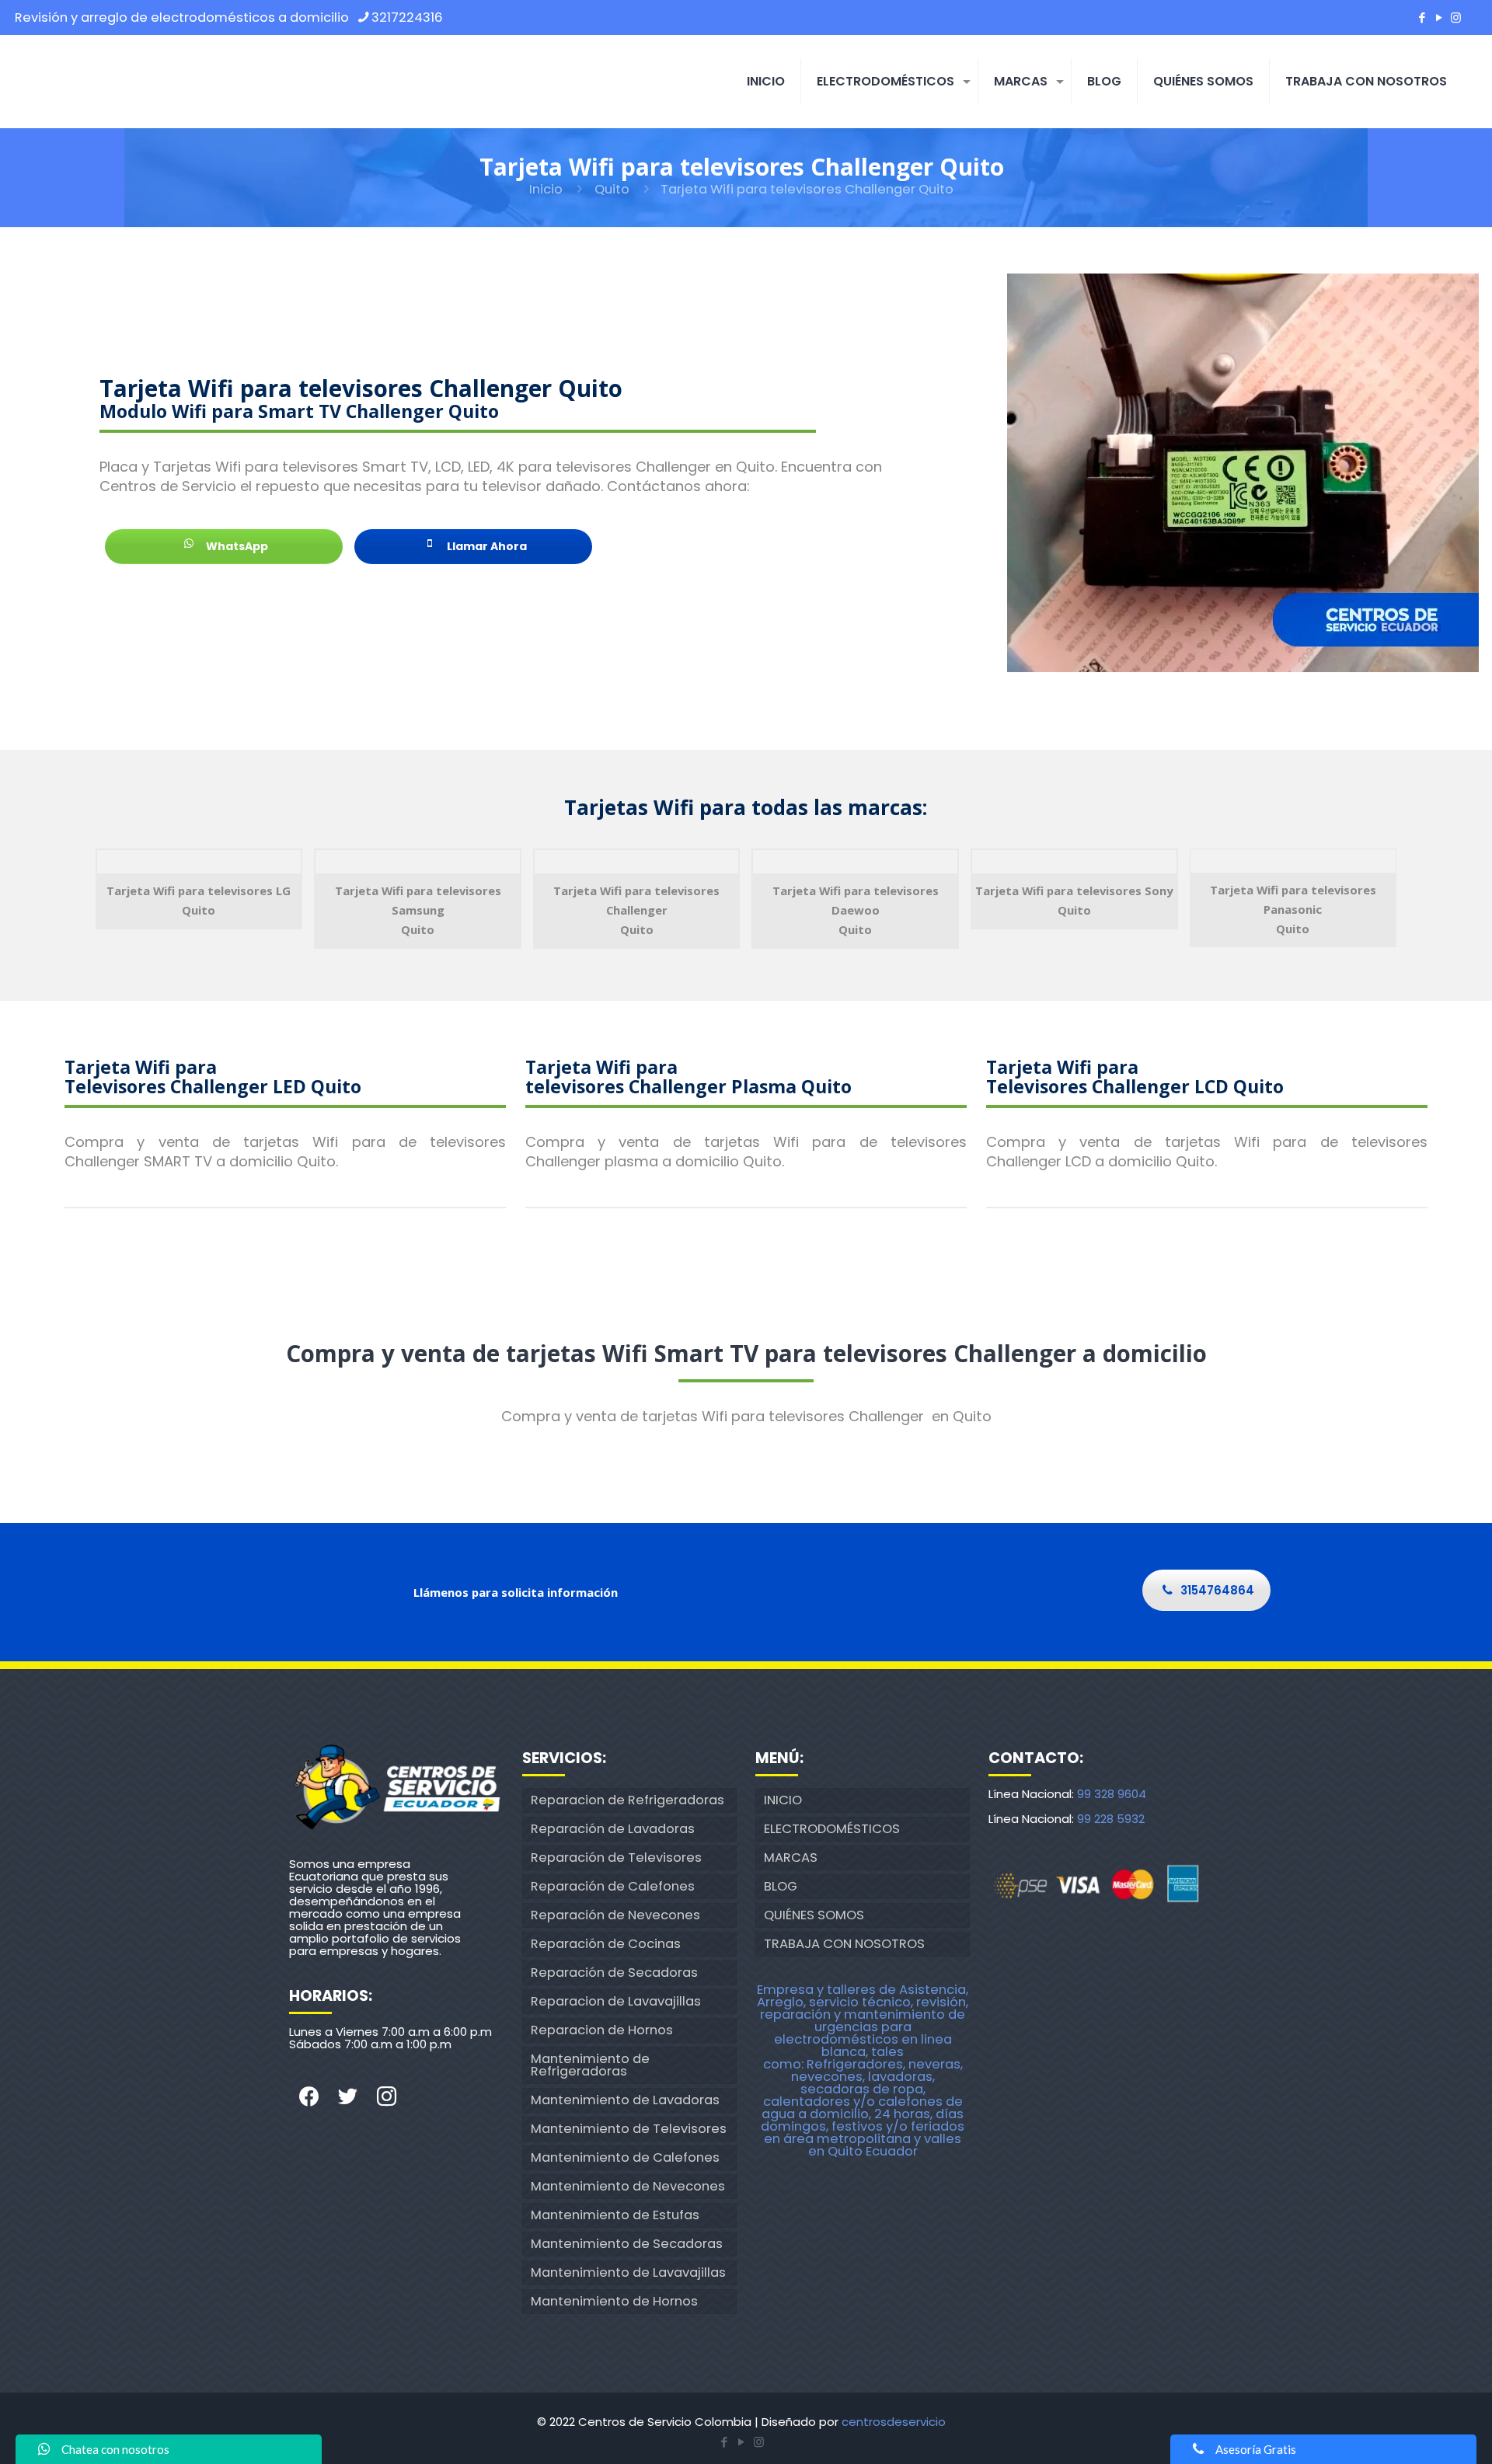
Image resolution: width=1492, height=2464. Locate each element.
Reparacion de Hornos (602, 2030)
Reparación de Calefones (613, 1886)
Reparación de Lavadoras (613, 1829)
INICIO (783, 1800)
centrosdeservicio (894, 2422)
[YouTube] (1439, 17)
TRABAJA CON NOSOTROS (844, 1944)
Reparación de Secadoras (614, 1973)
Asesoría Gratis (1256, 2449)
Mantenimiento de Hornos (614, 2301)
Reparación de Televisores (616, 1858)
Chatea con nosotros (115, 2449)
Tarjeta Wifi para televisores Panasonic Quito (1293, 909)
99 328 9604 (1112, 1794)
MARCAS (791, 1858)
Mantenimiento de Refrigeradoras (590, 2065)
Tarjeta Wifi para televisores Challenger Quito (636, 910)
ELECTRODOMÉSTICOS (832, 1829)
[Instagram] (1456, 17)
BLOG (781, 1886)
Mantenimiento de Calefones (625, 2157)
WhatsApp (236, 546)
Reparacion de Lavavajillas (616, 2001)
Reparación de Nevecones (615, 1915)
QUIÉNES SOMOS (814, 1915)
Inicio (546, 189)
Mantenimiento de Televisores (629, 2129)
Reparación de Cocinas (606, 1944)
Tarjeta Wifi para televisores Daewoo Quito (856, 910)
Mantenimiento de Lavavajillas (628, 2272)
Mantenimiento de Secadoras (627, 2244)
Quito (612, 189)
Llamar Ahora (486, 546)
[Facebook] (1422, 17)
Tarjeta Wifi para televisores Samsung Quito (418, 910)
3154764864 (1217, 1590)
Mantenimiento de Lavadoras (625, 2100)
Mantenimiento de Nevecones (628, 2186)
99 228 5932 (1111, 1819)
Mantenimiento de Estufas (615, 2215)
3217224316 (407, 17)
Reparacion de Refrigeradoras (627, 1800)
